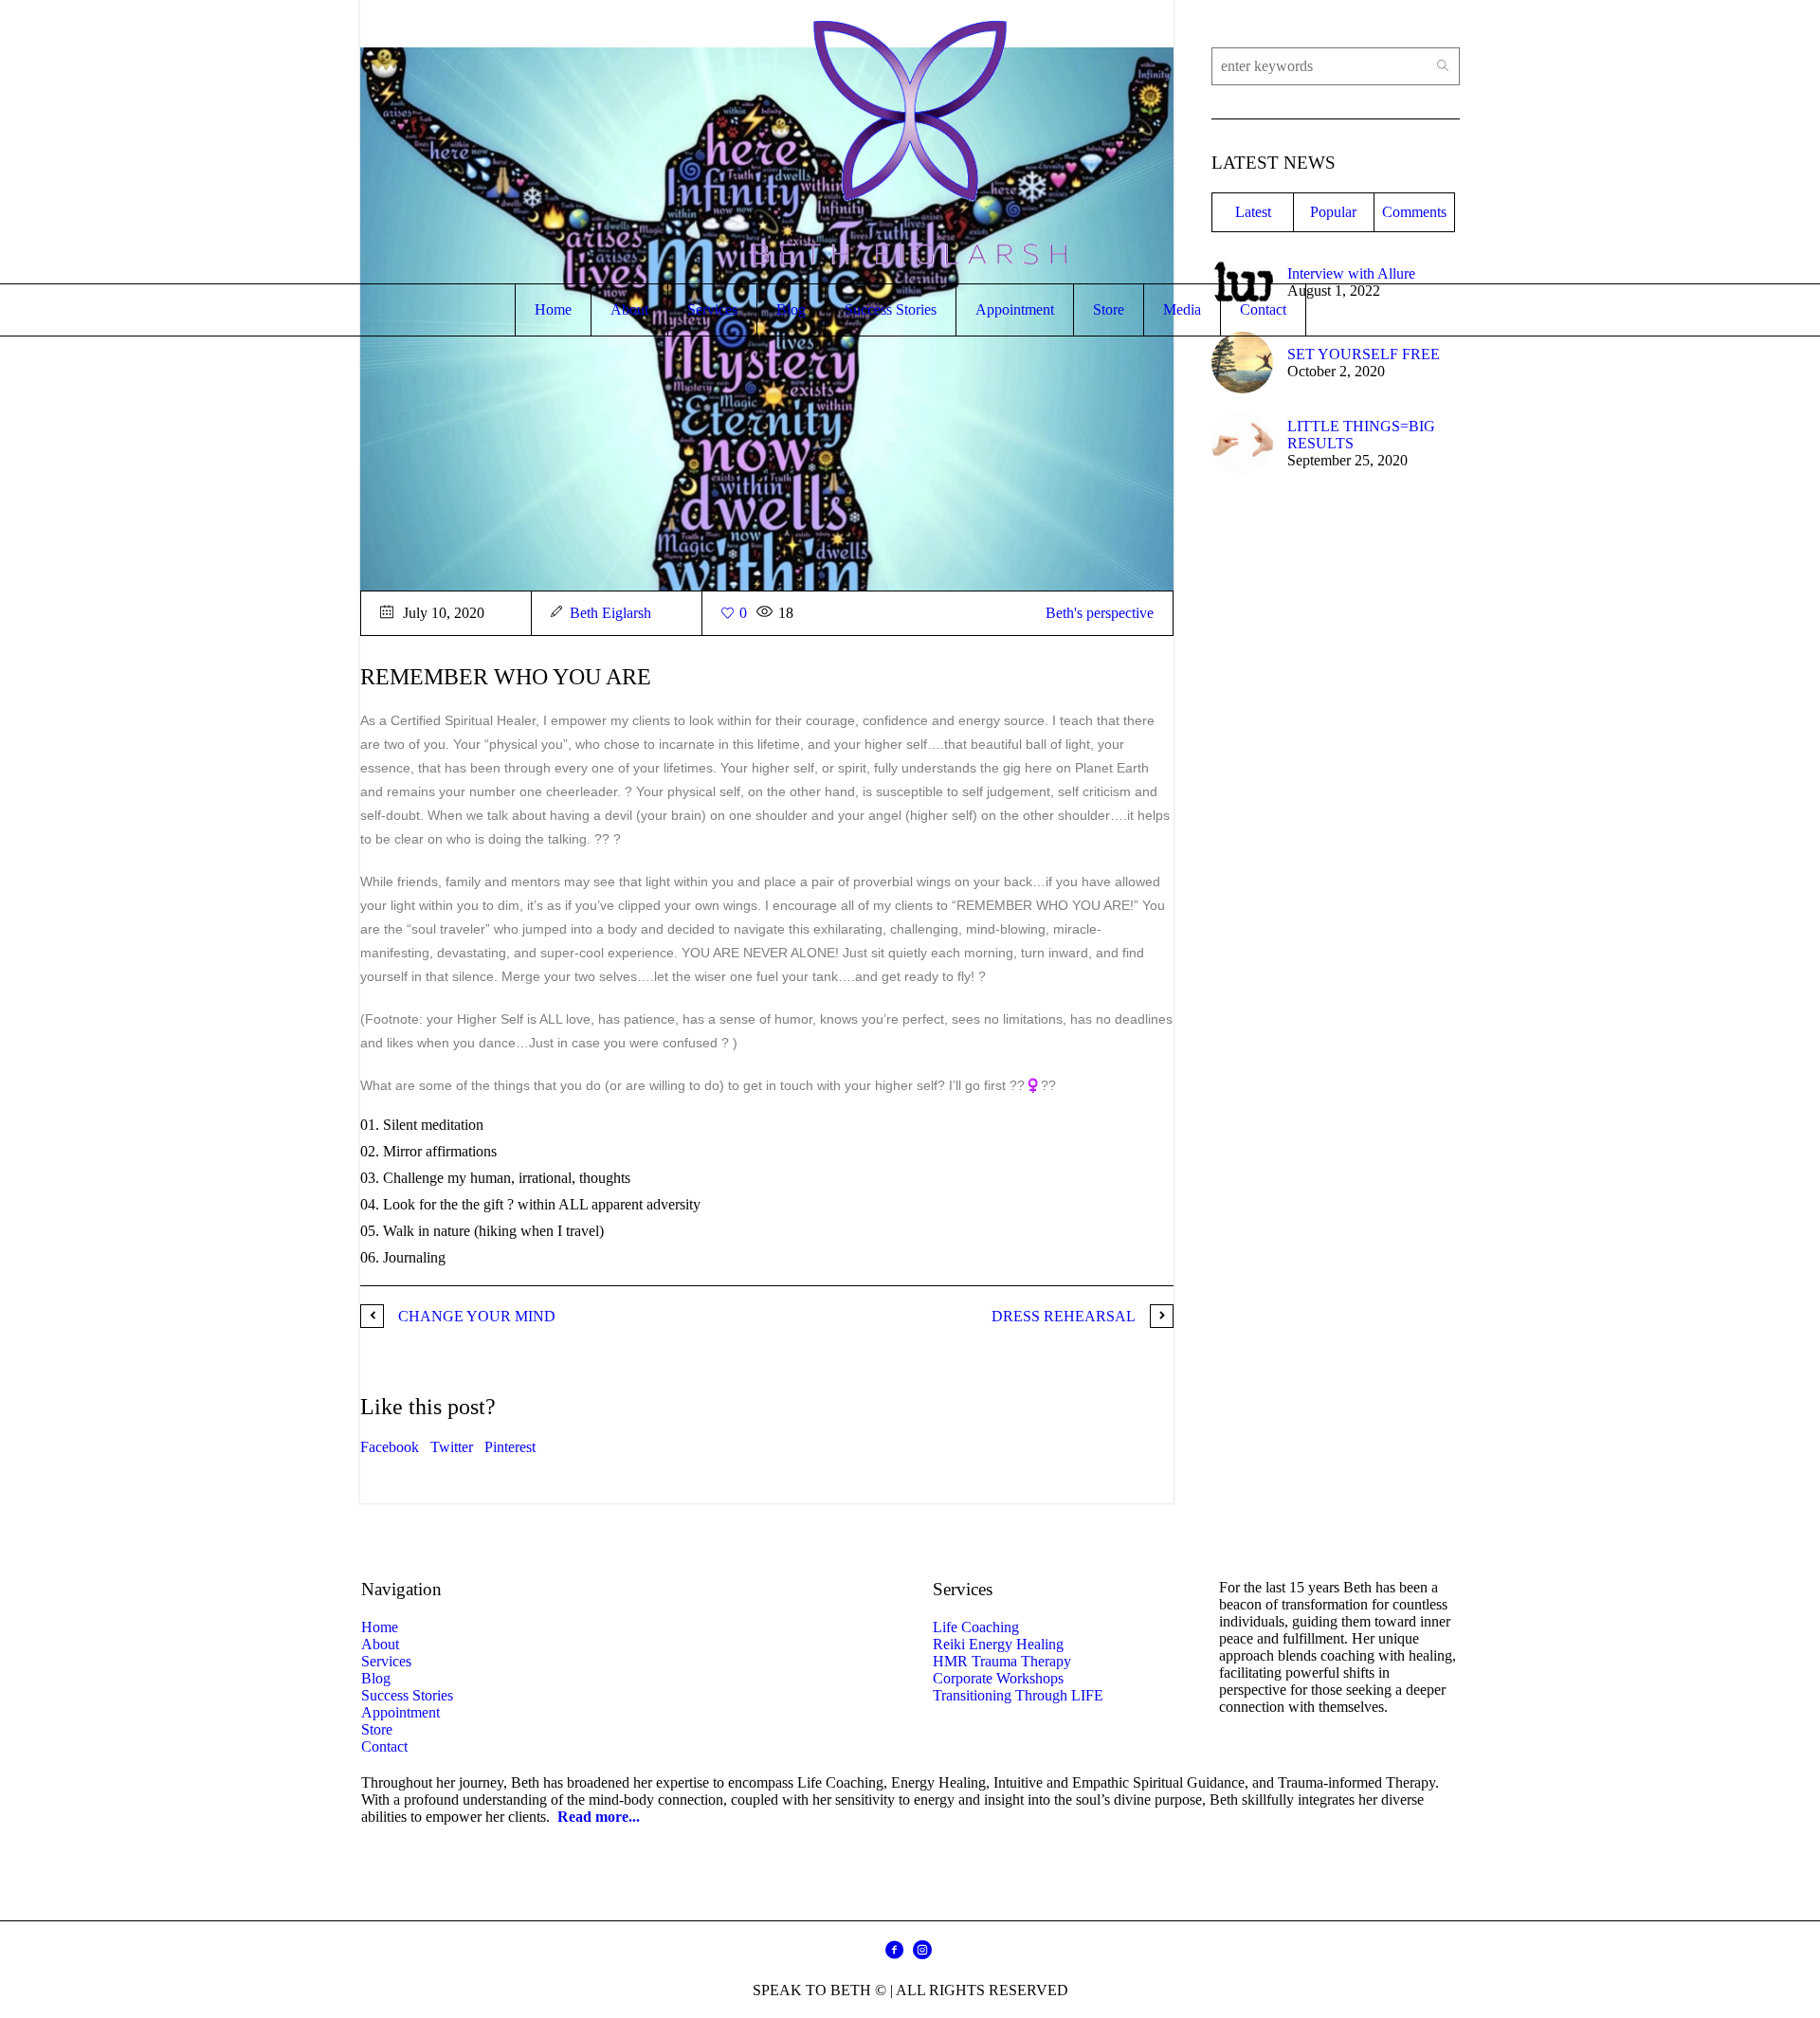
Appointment (400, 1712)
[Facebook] (894, 1950)
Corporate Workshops (998, 1678)
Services (386, 1661)
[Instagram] (922, 1950)
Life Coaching (976, 1627)
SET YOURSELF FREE (1364, 354)
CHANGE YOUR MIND (477, 1316)
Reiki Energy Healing (998, 1644)
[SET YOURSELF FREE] (1242, 361)
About (380, 1644)
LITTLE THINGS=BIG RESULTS (1361, 435)
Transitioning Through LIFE (1018, 1695)
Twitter (452, 1447)
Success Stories (407, 1695)
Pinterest (510, 1447)
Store (377, 1729)
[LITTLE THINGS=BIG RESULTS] (1242, 441)
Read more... (599, 1817)
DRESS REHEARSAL (1064, 1316)
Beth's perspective (1100, 613)
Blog (376, 1678)
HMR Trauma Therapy (1002, 1661)
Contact (384, 1746)
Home (380, 1627)
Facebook (390, 1447)
